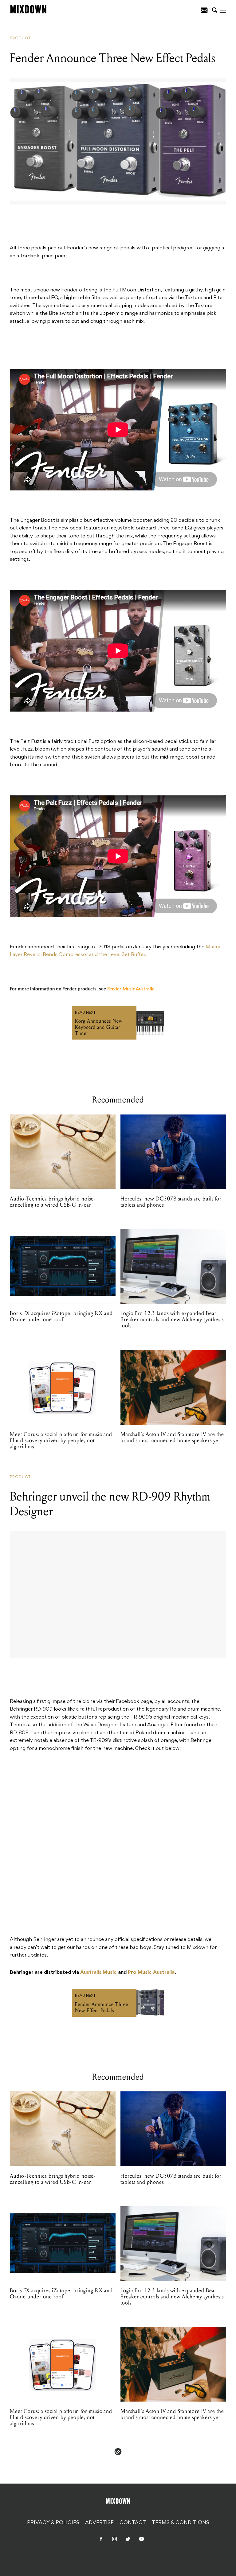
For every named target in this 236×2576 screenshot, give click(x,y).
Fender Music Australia (131, 989)
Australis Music (98, 1973)
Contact (133, 2523)
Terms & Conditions (181, 2523)
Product (20, 38)
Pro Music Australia (151, 1973)
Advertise (99, 2523)
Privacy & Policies (53, 2523)
